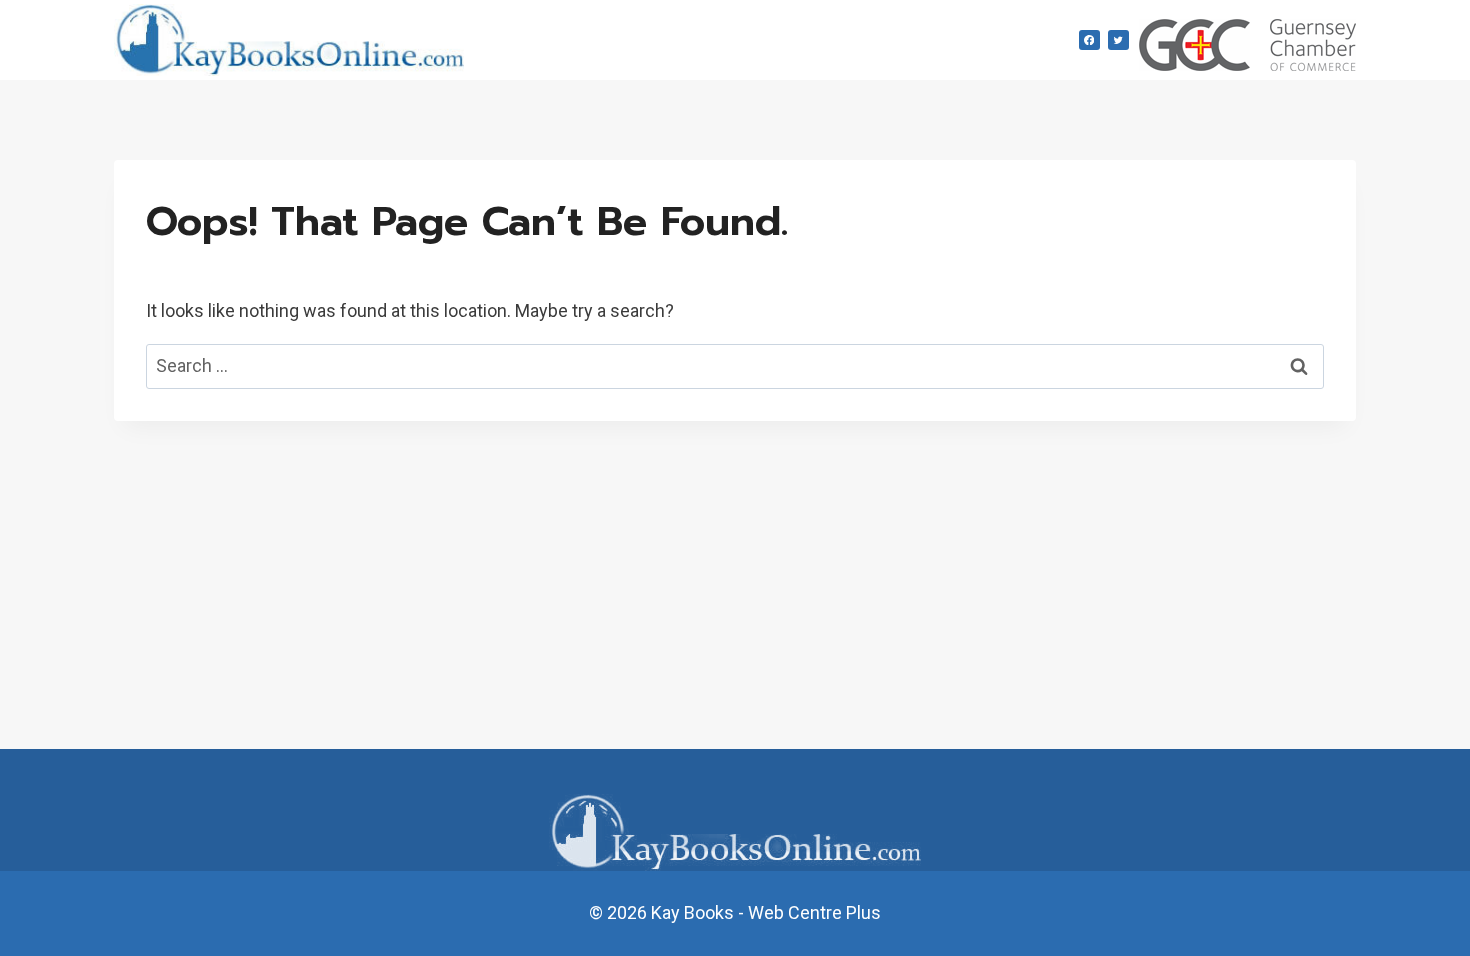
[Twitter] (1118, 40)
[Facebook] (1089, 40)
